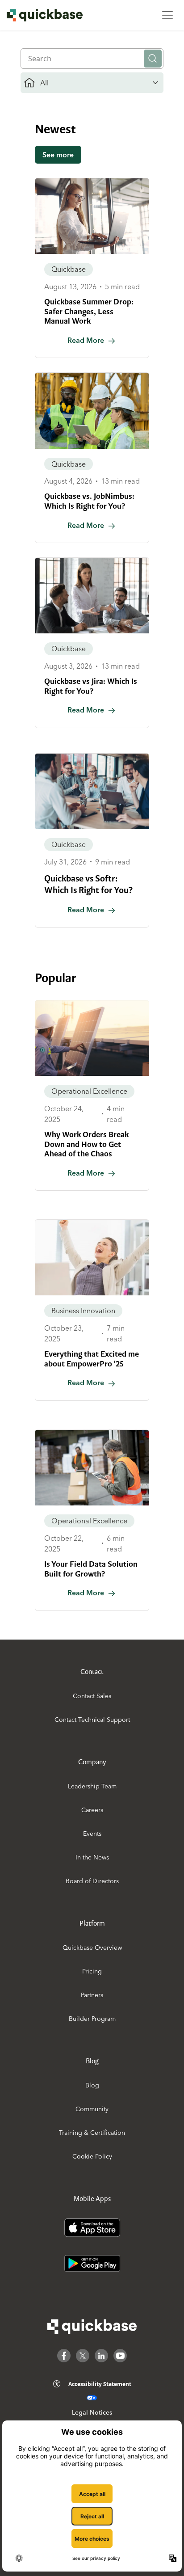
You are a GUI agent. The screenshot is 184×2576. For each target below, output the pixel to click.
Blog (92, 2085)
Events (92, 1834)
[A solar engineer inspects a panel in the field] (92, 1038)
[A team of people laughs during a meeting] (92, 791)
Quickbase (69, 269)
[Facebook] (64, 2356)
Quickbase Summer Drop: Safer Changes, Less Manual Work (89, 311)
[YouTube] (120, 2356)
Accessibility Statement (100, 2384)
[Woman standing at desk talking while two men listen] (92, 596)
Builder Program (92, 2019)
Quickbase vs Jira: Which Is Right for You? (91, 686)
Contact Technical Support (92, 1720)
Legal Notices (92, 2412)
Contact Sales (92, 1696)
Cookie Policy (92, 2156)
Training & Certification (92, 2133)
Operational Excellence (89, 1091)
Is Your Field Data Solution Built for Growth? (91, 1569)
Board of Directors (92, 1881)
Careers (92, 1810)
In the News (92, 1857)
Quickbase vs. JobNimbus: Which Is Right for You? (89, 501)
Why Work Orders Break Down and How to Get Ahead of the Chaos (86, 1144)
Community (92, 2109)
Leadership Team (92, 1786)
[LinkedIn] (101, 2356)
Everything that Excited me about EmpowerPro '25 (92, 1359)
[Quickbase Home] (92, 2327)
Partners (92, 1995)
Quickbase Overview (92, 1948)
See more (58, 155)
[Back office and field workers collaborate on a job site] (92, 411)
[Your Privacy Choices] (92, 2398)
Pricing (92, 1971)
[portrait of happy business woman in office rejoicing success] (92, 1258)
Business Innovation (83, 1311)
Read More (86, 340)
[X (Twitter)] (83, 2356)
